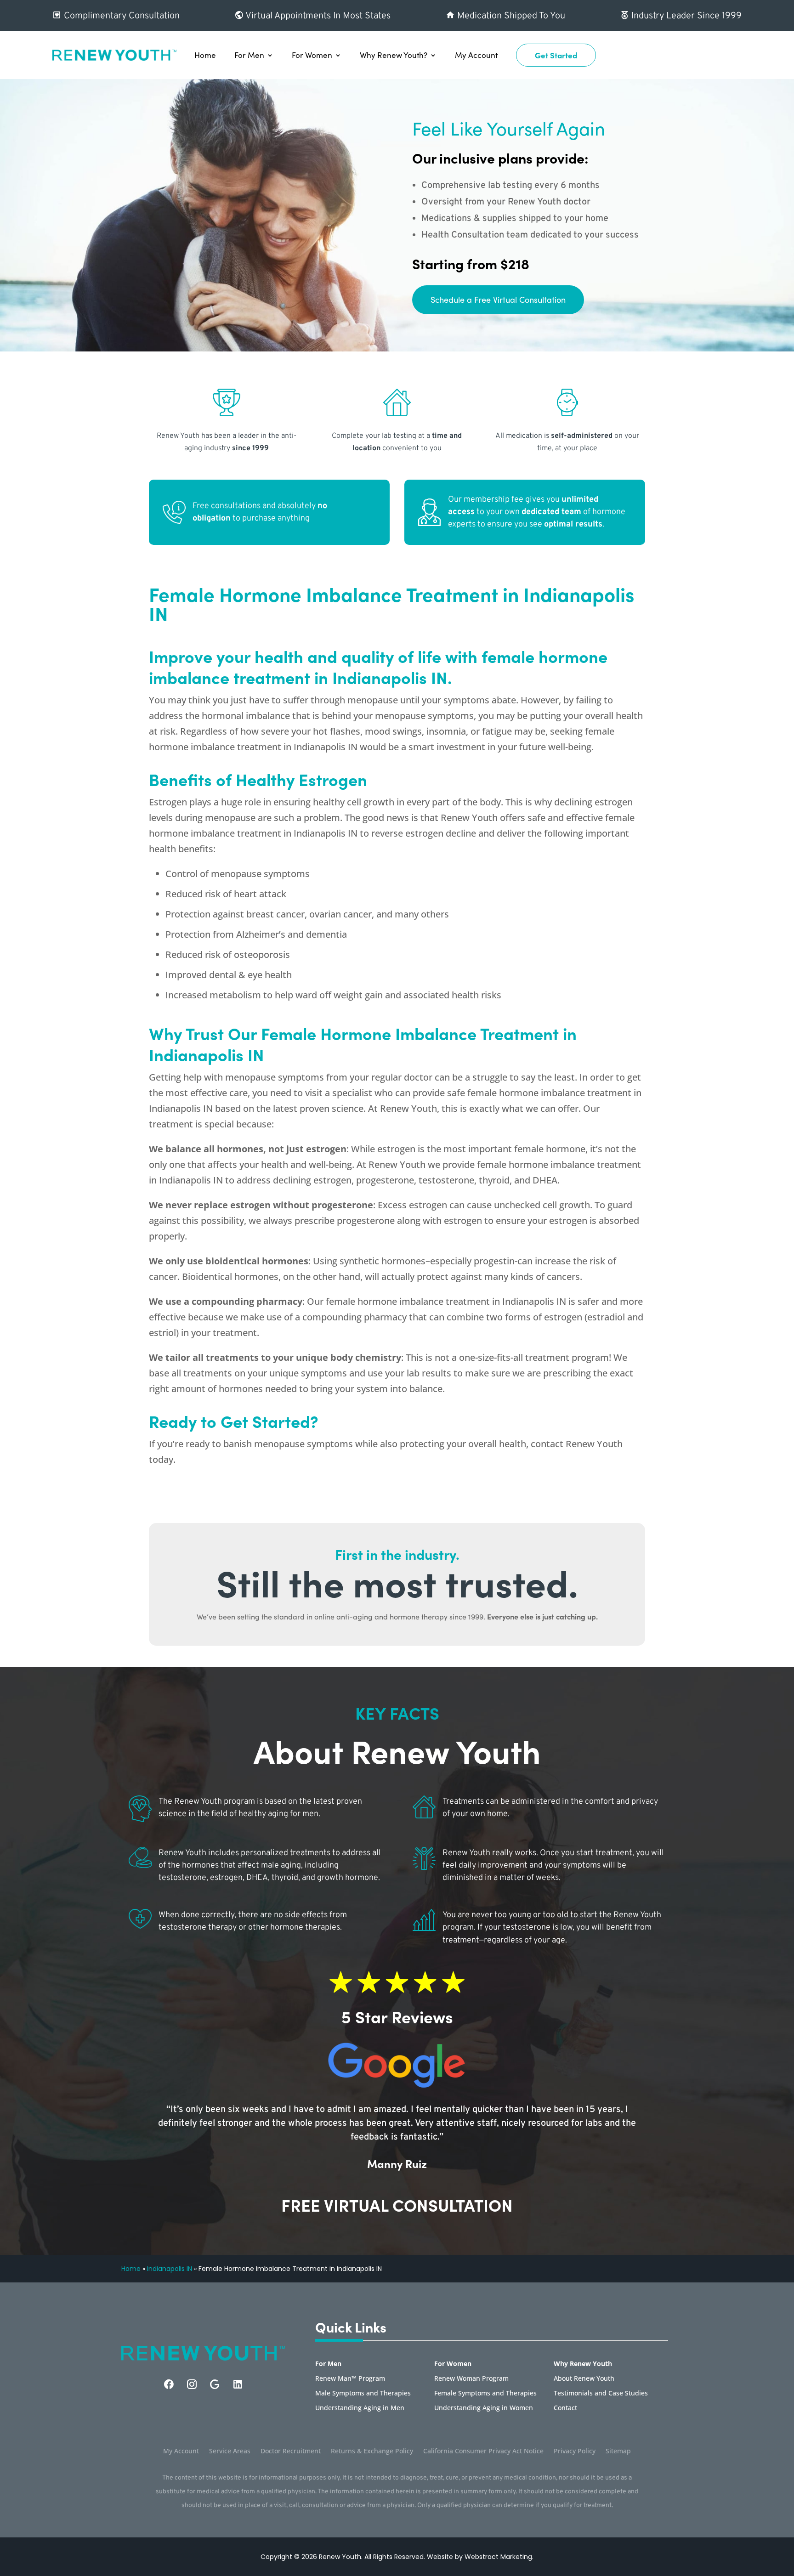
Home (205, 55)
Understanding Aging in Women (484, 2408)
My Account (476, 55)
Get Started (556, 55)
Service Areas (230, 2451)
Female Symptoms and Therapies (485, 2394)
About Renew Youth (584, 2379)
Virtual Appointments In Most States (317, 16)
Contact (565, 2408)
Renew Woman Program (471, 2379)
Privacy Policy (575, 2451)
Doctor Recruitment (291, 2451)
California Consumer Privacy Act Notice (483, 2451)
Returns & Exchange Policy (372, 2451)
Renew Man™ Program (350, 2379)
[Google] (215, 2384)
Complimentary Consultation (121, 16)
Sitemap (618, 2451)
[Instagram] (192, 2384)
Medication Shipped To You (510, 16)
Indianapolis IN (170, 2269)
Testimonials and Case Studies (601, 2394)
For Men (249, 55)
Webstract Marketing (498, 2557)
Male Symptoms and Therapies (363, 2394)
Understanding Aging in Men (360, 2408)
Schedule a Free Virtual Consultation (498, 300)
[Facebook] (169, 2384)
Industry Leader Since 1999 (685, 16)
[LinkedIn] (238, 2384)
